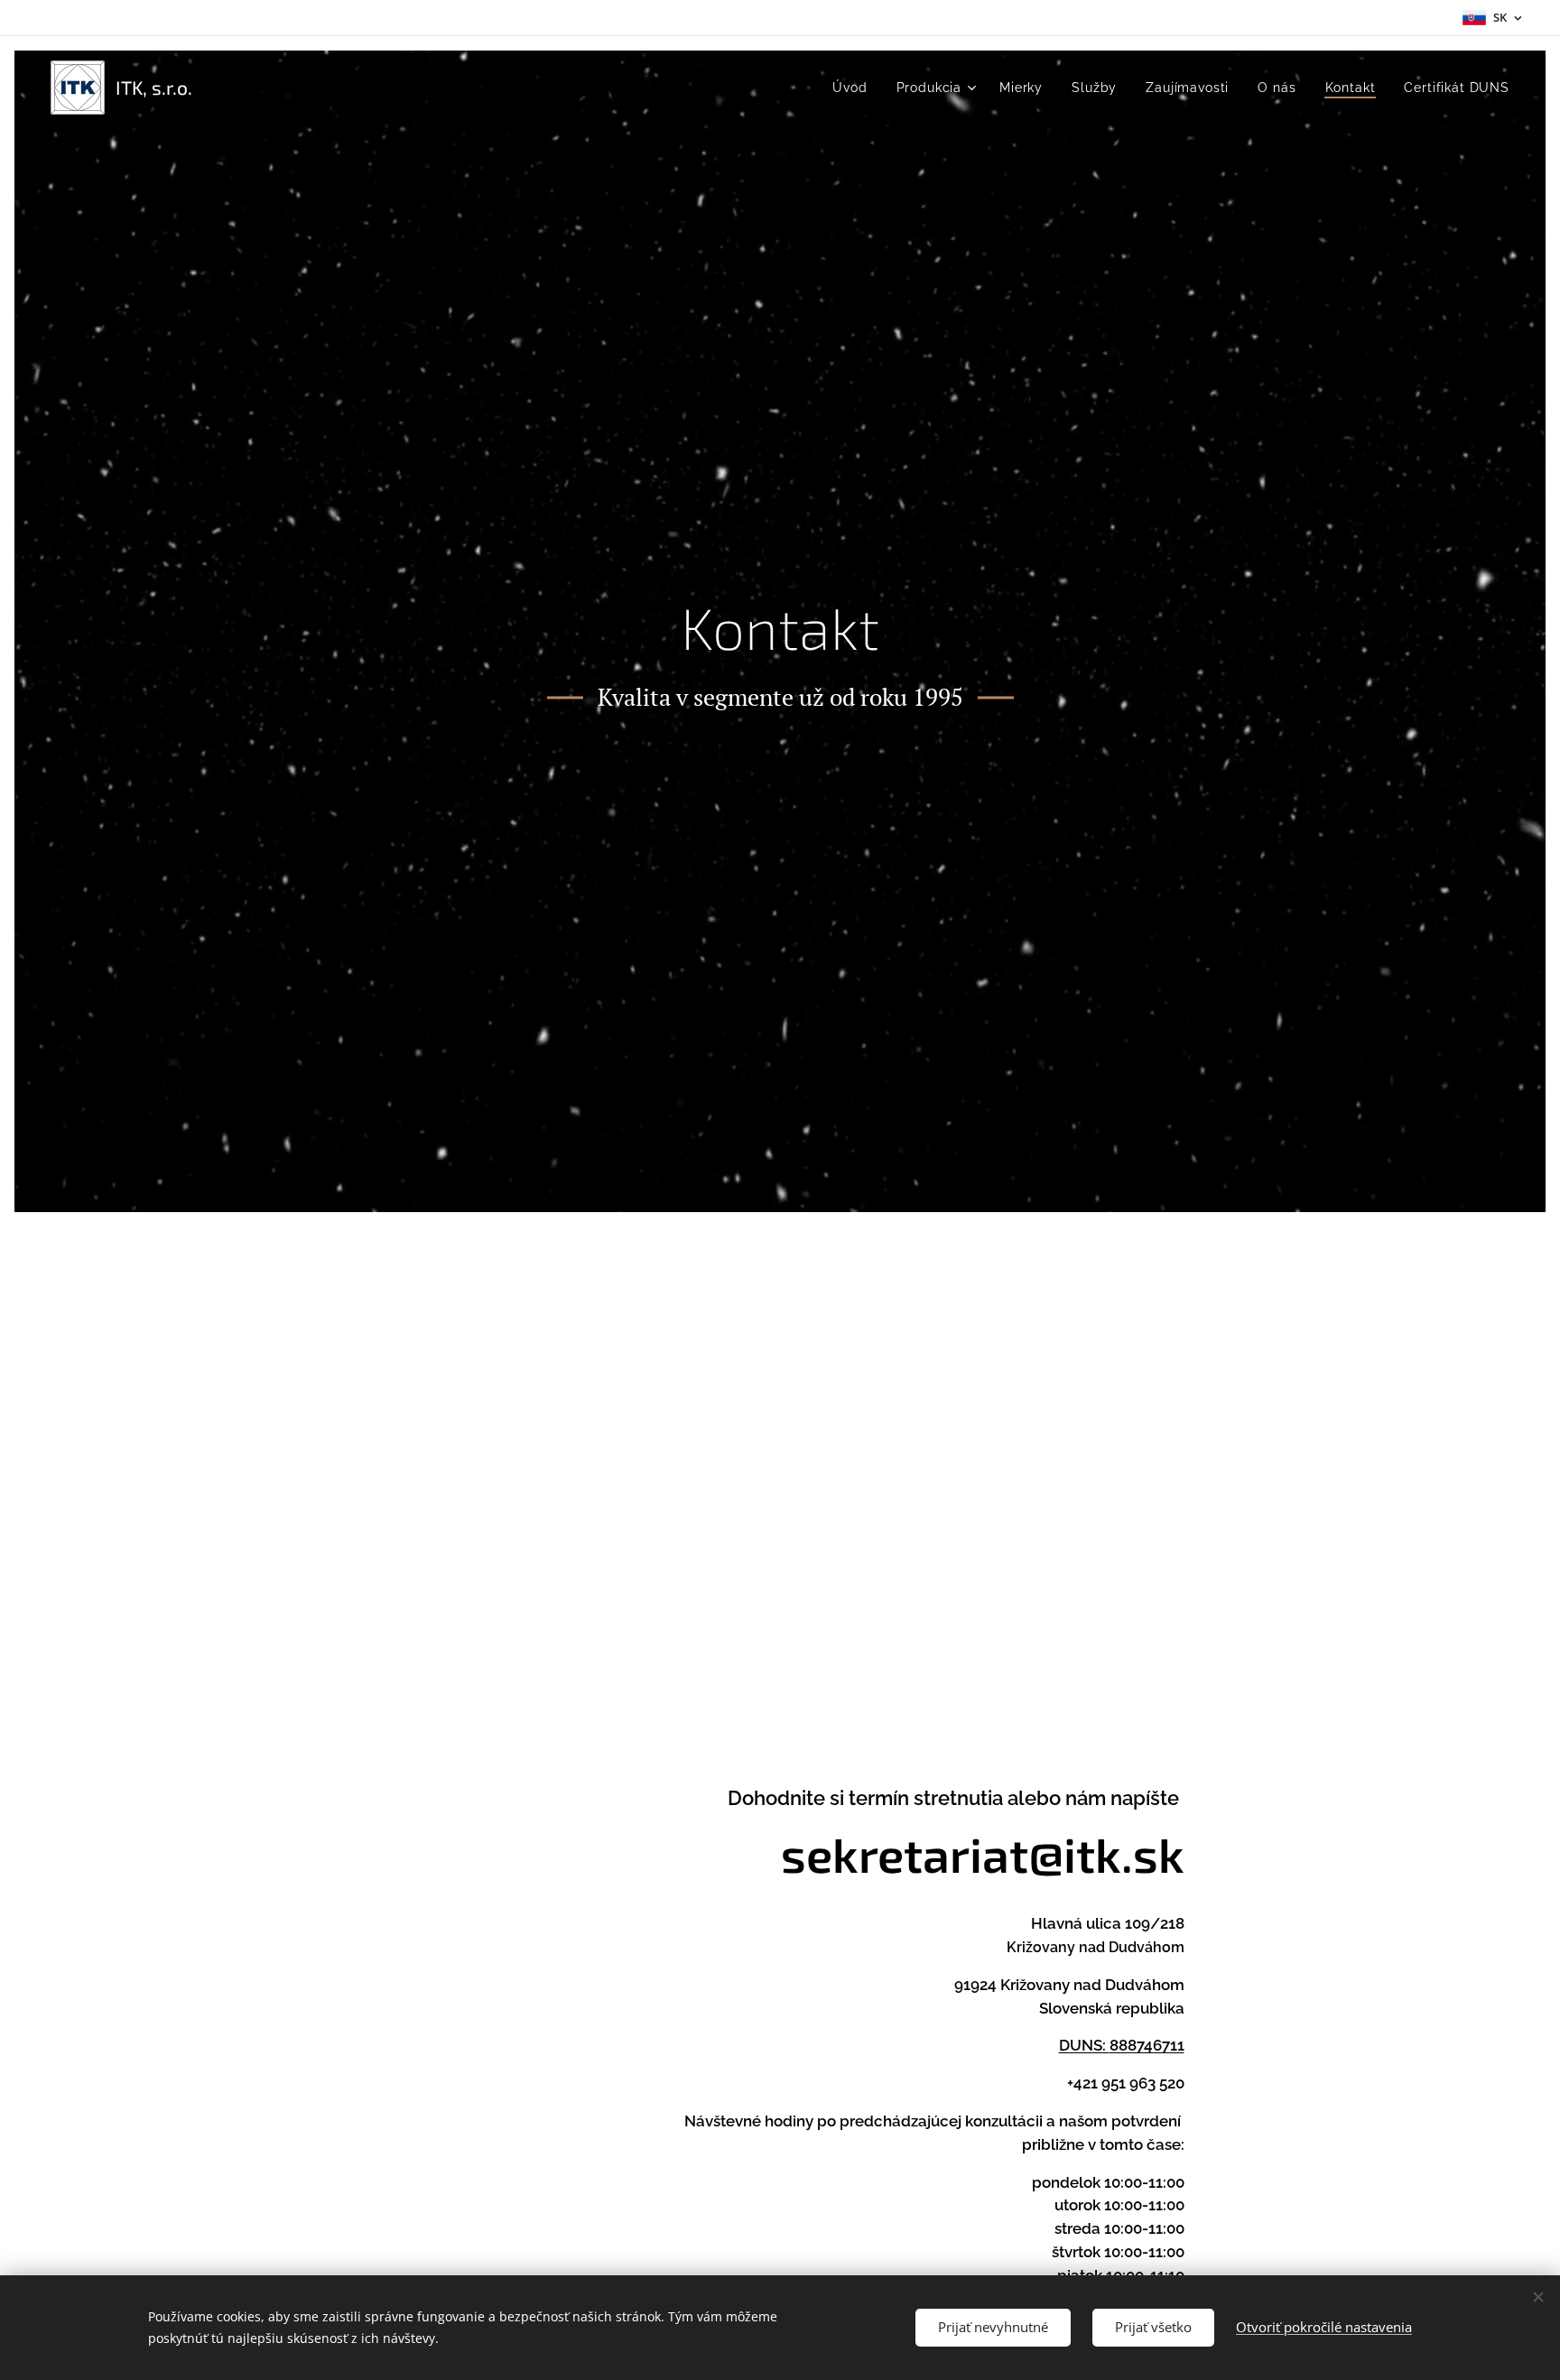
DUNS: (1084, 2045)
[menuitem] (854, 88)
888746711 (1147, 2045)
